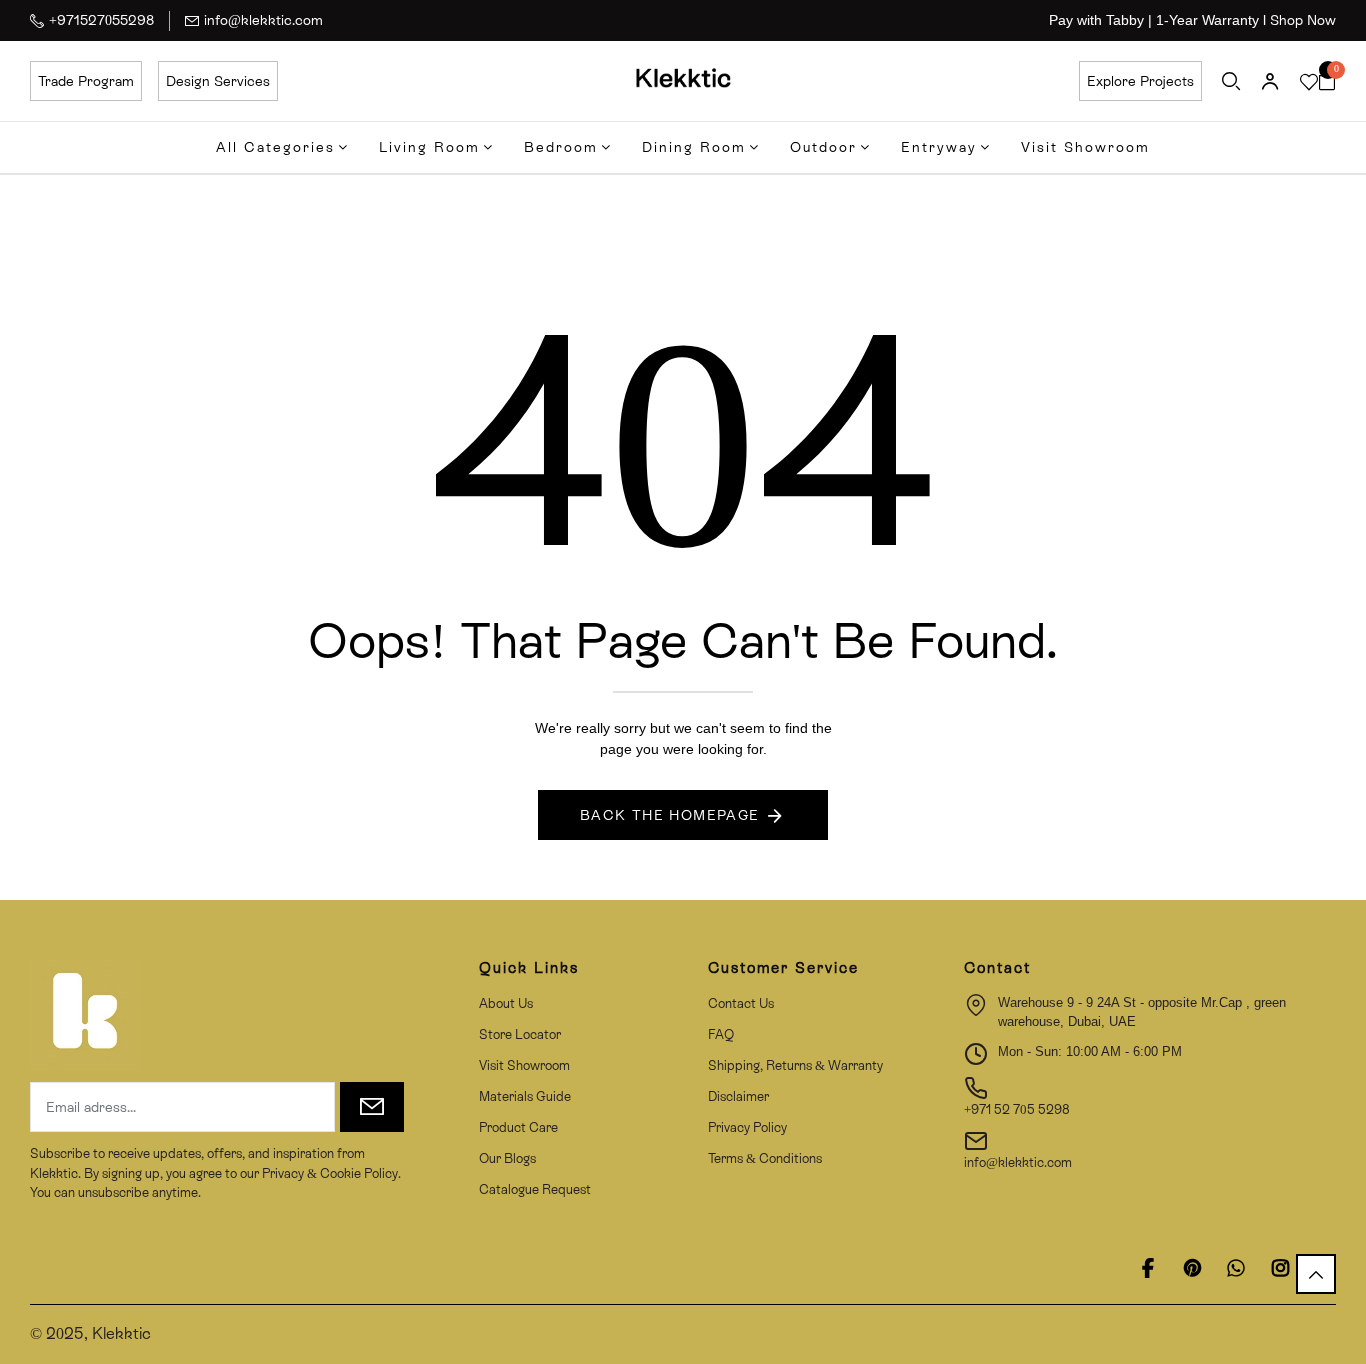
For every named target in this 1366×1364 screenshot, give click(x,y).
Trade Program (86, 81)
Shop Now (1303, 20)
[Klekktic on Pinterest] (1192, 1268)
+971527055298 (101, 20)
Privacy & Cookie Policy (328, 1173)
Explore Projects (1140, 81)
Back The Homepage (670, 815)
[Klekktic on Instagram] (1280, 1268)
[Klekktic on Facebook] (1148, 1268)
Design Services (218, 81)
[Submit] (372, 1107)
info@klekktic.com (263, 20)
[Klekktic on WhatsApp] (1236, 1268)
